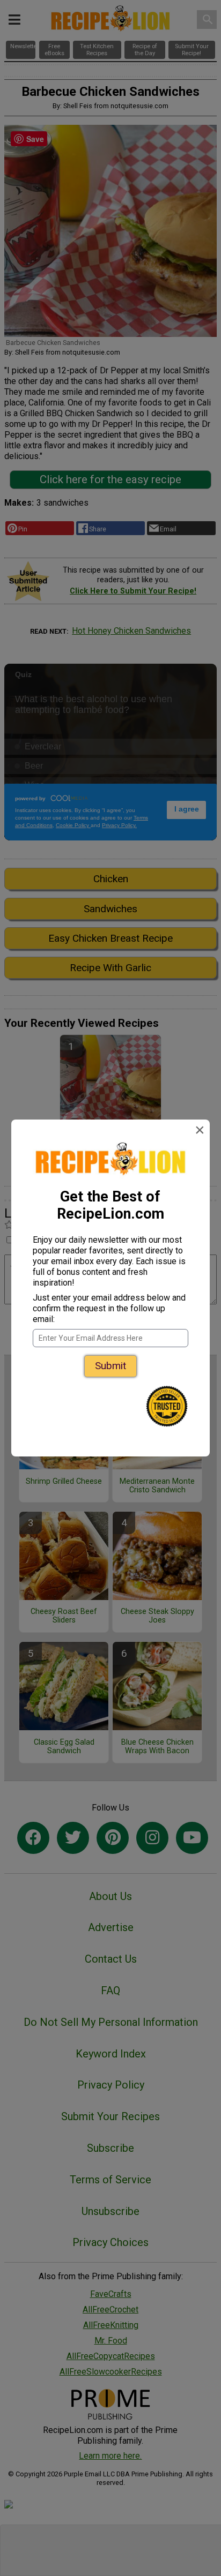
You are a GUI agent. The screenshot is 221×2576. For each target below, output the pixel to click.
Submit (110, 1366)
